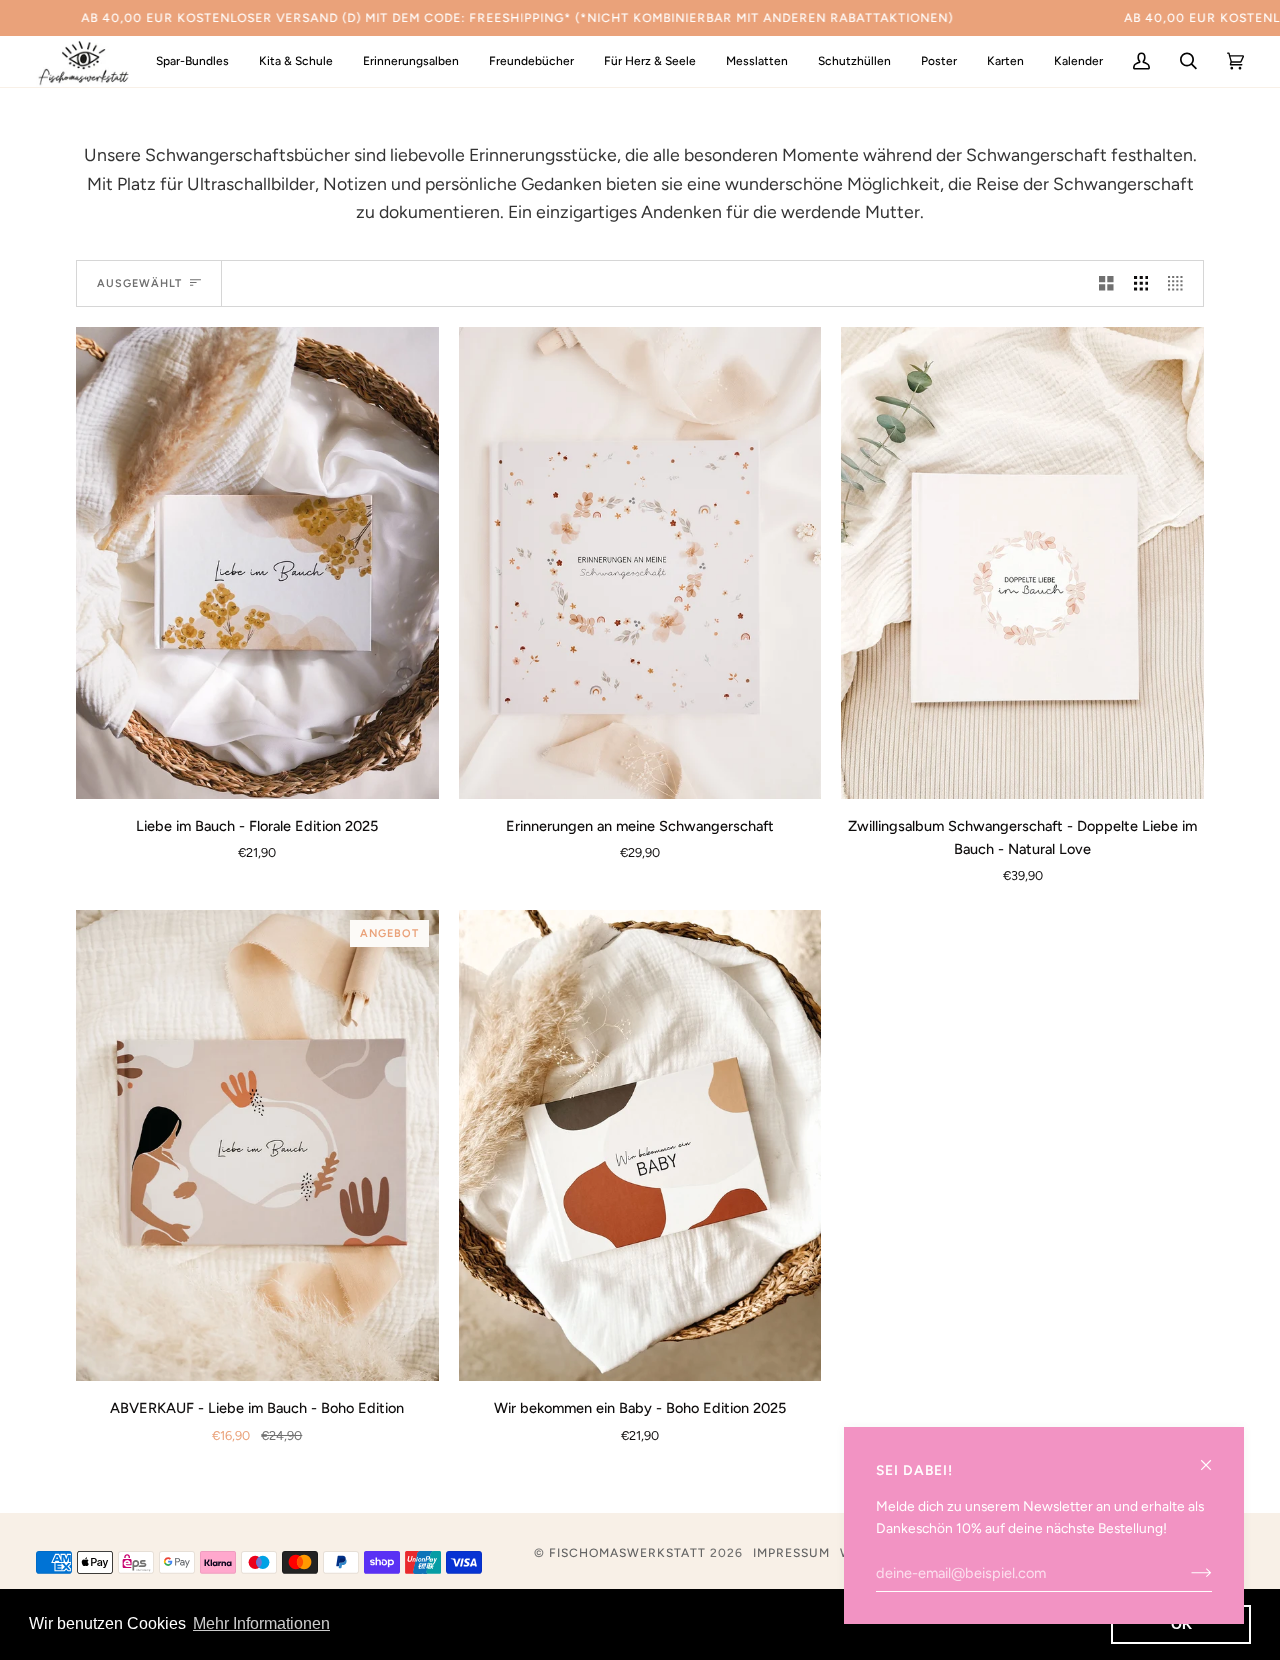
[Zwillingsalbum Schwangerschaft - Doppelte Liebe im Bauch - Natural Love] (1022, 562)
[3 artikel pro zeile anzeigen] (1141, 284)
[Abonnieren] (1185, 1573)
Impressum (791, 1552)
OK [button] (1181, 1624)
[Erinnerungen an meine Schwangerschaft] (640, 562)
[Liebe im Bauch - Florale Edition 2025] (257, 562)
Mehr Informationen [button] (261, 1623)
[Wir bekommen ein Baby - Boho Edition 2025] (640, 1145)
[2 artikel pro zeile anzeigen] (1106, 284)
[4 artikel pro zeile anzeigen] (1180, 284)
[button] (296, 61)
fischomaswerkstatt (627, 1552)
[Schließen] (1214, 1456)
